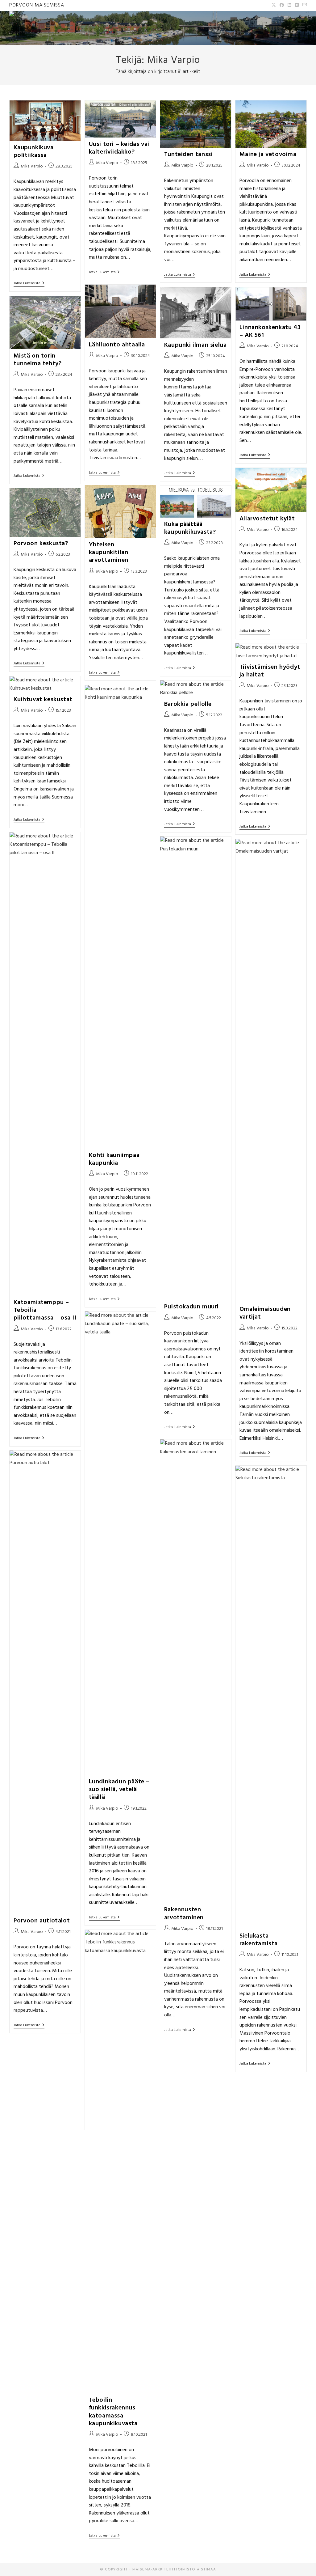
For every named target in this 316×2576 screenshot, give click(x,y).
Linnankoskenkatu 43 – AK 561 (270, 331)
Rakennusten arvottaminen (184, 1914)
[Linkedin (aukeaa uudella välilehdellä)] (289, 6)
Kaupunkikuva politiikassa (34, 152)
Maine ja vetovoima (268, 155)
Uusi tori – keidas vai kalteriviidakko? (119, 148)
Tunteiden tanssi (189, 155)
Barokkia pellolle (188, 704)
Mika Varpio (32, 166)
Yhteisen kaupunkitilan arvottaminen (109, 553)
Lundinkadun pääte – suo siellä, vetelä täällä (119, 1790)
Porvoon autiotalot (42, 1921)
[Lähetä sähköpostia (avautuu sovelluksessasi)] (304, 6)
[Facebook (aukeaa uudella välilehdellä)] (282, 6)
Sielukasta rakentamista (259, 1940)
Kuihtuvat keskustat (43, 700)
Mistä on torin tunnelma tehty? (38, 360)
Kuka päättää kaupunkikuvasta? (190, 528)
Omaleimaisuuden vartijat (265, 1313)
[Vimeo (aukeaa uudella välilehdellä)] (297, 6)
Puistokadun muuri (191, 1307)
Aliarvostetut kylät (267, 519)
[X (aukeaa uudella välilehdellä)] (274, 6)
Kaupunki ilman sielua (195, 345)
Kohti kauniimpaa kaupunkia (114, 1159)
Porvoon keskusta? (41, 544)
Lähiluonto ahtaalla (117, 345)
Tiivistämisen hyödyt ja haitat (270, 671)
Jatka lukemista (29, 284)
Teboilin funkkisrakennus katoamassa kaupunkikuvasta (113, 2412)
